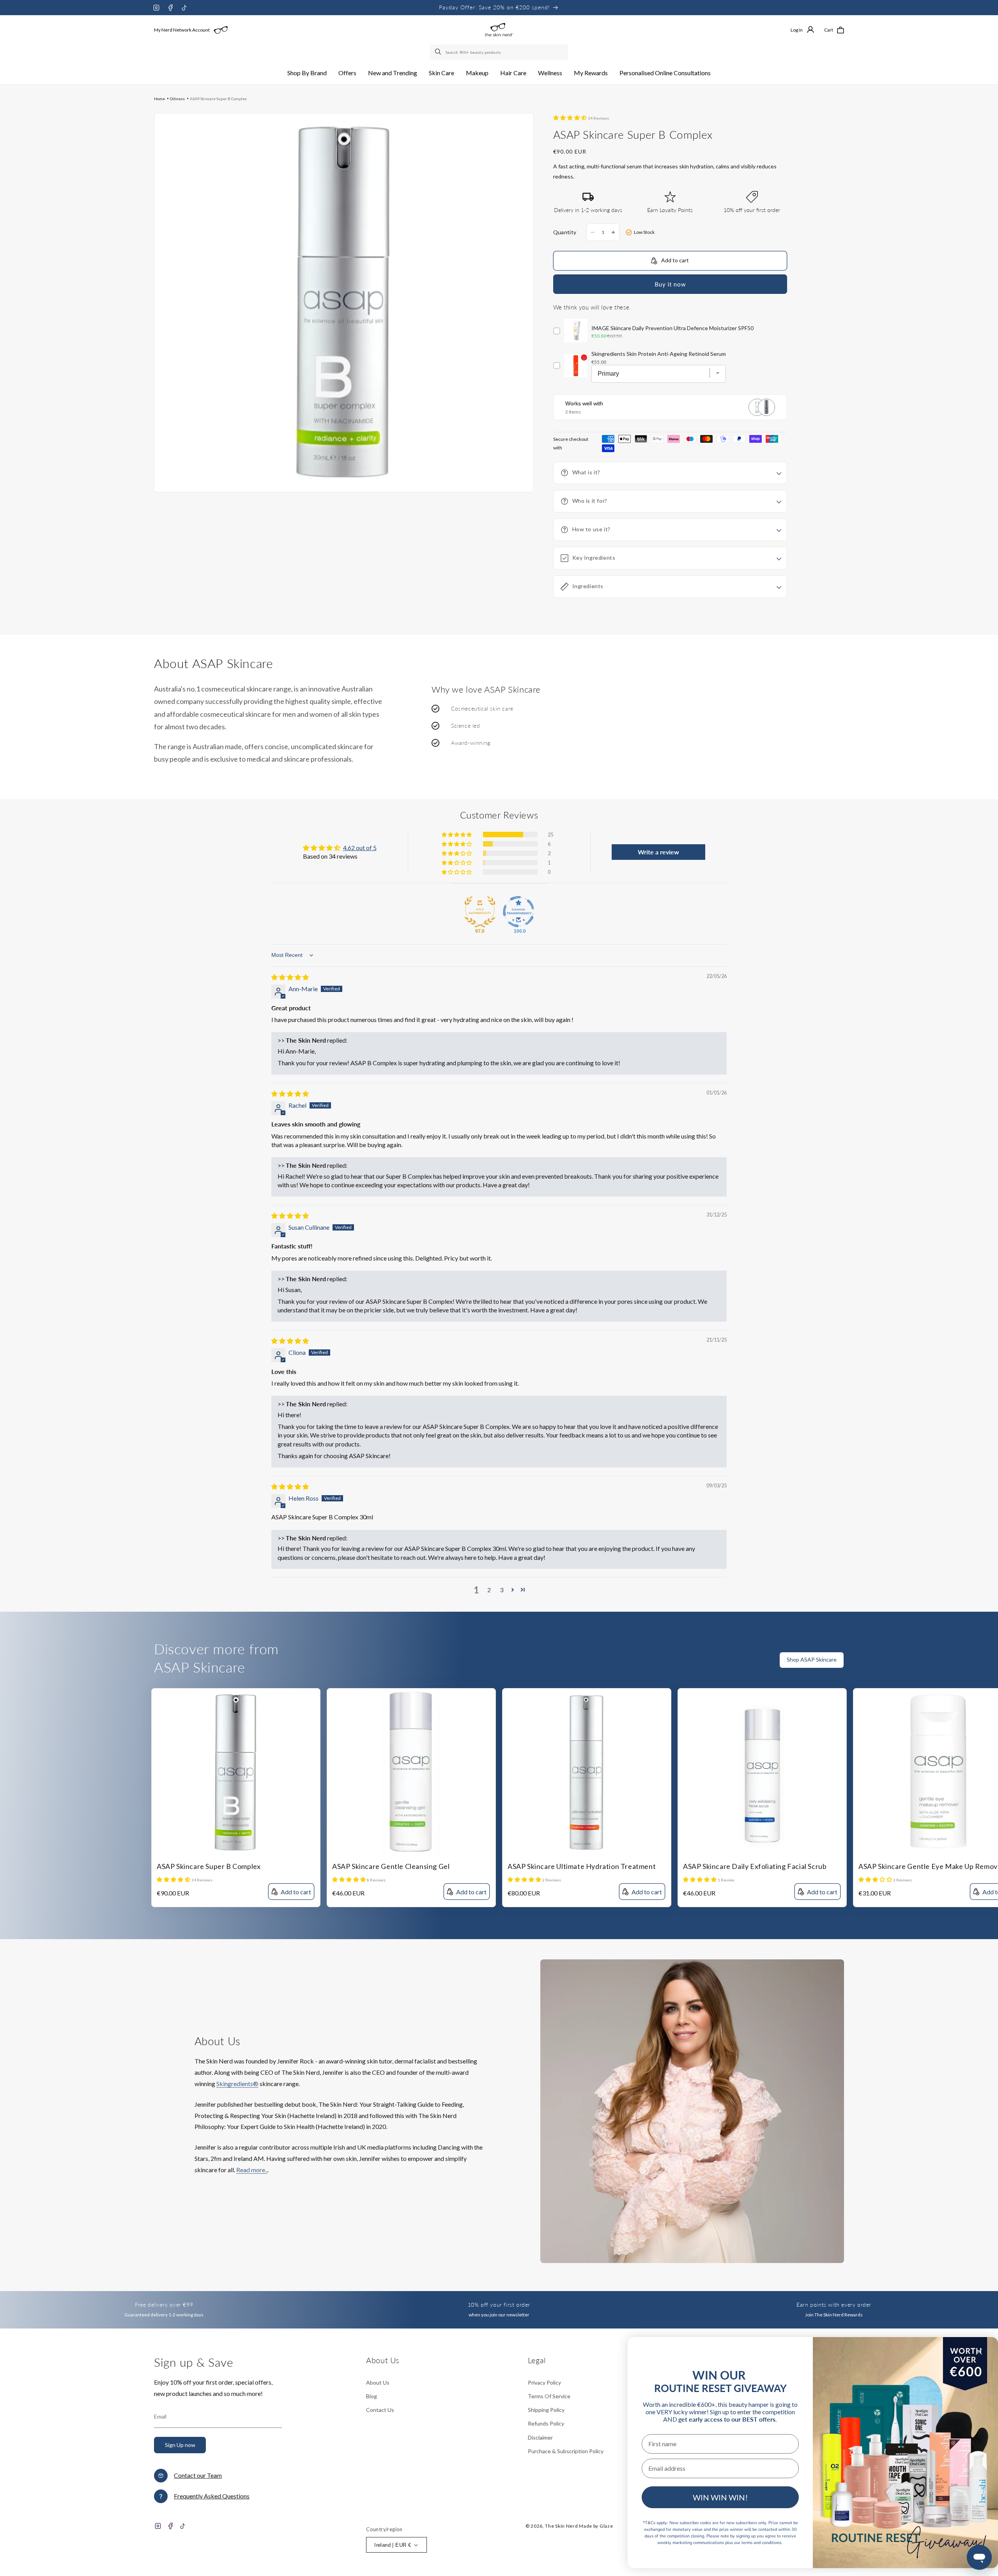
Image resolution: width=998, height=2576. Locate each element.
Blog (372, 2396)
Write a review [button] (658, 852)
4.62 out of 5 (360, 848)
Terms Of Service (549, 2396)
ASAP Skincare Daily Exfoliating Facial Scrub (755, 1866)
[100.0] (518, 912)
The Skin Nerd (561, 2526)
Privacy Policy (544, 2382)
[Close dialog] (979, 2352)
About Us (378, 2382)
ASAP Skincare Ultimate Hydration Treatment (582, 1866)
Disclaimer (540, 2437)
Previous (977, 1665)
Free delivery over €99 (164, 2305)
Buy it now (670, 284)
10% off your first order (499, 2305)
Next (992, 1665)
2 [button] (489, 1590)
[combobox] (499, 52)
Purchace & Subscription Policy (566, 2451)
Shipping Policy (546, 2410)
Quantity (565, 232)
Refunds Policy (546, 2423)
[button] (307, 73)
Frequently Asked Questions (212, 2496)
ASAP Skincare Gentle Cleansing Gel (391, 1866)
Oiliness (177, 99)
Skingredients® (237, 2084)
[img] (290, 977)
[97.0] (480, 912)
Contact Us (380, 2410)
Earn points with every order (834, 2305)
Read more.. (252, 2170)
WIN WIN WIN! (720, 2497)
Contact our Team (198, 2475)
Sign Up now (180, 2445)
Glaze (606, 2526)
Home (159, 99)
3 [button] (502, 1590)
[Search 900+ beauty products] (439, 52)
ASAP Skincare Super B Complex (218, 99)
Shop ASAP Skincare (812, 1659)
